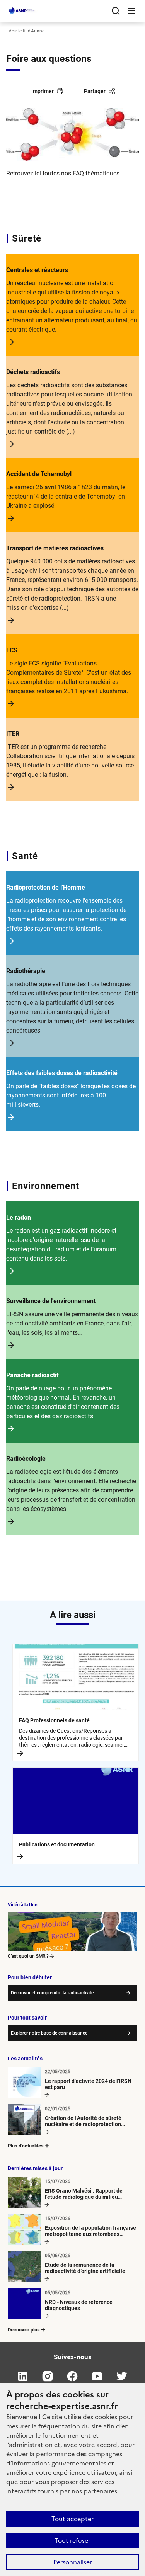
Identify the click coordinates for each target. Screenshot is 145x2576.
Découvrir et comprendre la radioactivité (52, 1993)
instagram (48, 2376)
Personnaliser (73, 2562)
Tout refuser (72, 2540)
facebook (73, 2376)
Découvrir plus (24, 2330)
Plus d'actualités (26, 2146)
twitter (122, 2376)
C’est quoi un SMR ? (28, 1956)
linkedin (23, 2376)
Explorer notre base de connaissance (49, 2033)
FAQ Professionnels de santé (54, 1720)
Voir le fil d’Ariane (26, 31)
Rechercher (116, 11)
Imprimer (43, 91)
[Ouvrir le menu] (131, 11)
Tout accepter (72, 2519)
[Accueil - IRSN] (23, 11)
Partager (95, 91)
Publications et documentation (57, 1844)
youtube (97, 2376)
